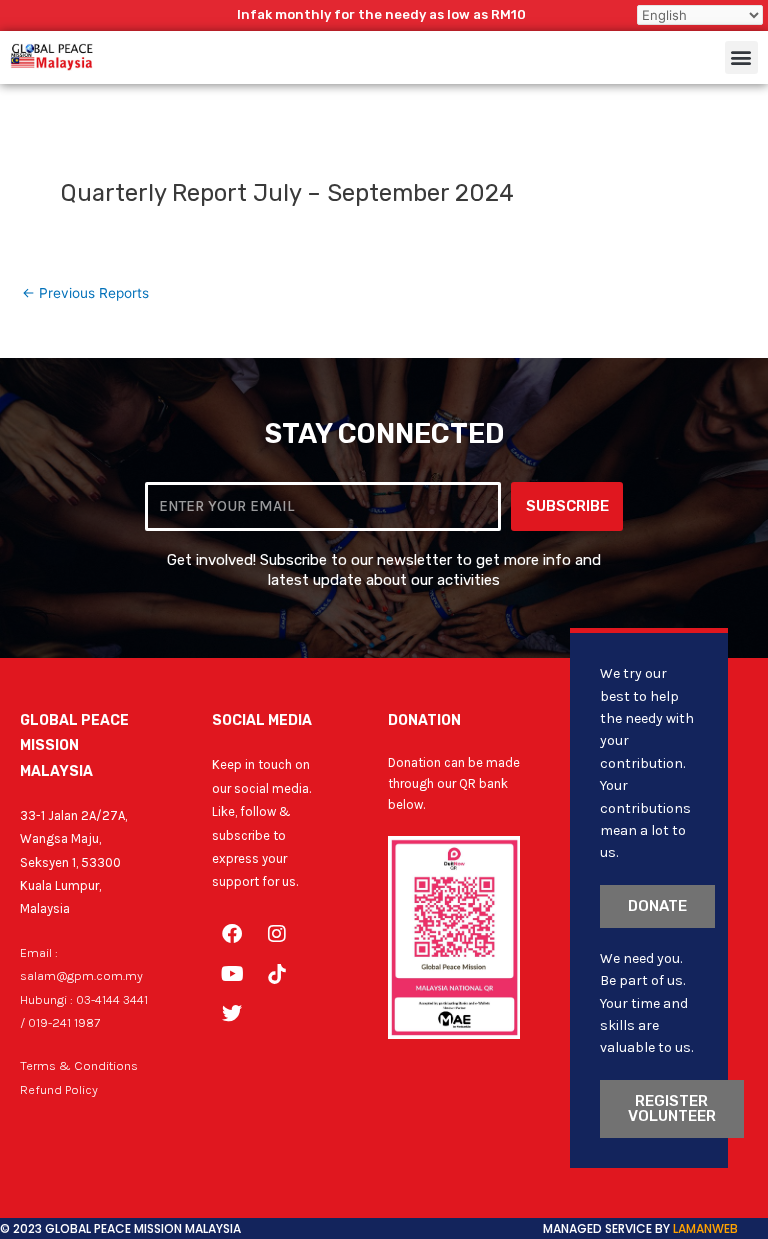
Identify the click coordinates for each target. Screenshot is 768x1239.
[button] (741, 57)
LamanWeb (705, 1228)
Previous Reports (85, 294)
